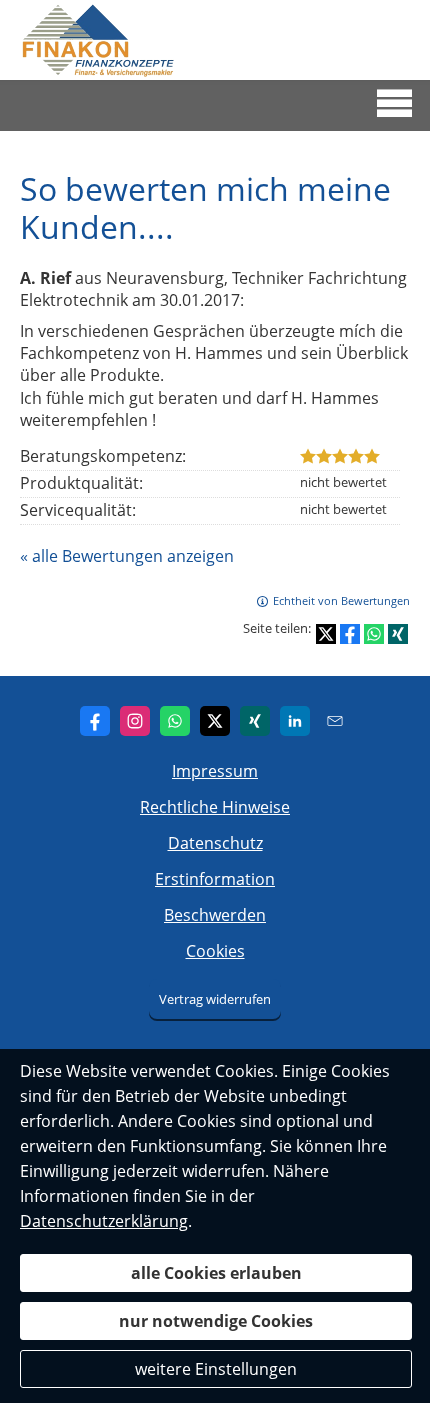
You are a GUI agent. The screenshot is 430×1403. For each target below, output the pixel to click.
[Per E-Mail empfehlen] (335, 721)
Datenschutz (215, 843)
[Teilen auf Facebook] (350, 634)
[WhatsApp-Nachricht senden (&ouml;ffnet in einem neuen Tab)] (175, 721)
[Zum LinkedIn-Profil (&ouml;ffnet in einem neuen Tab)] (295, 721)
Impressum (215, 771)
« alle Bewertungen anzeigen (127, 556)
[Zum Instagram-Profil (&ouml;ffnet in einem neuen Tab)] (135, 721)
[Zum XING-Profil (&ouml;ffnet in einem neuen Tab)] (255, 721)
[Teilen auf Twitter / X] (326, 634)
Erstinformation (215, 879)
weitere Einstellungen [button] (216, 1369)
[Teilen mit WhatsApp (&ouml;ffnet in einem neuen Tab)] (374, 634)
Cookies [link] (215, 951)
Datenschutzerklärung (104, 1221)
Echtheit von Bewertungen (341, 600)
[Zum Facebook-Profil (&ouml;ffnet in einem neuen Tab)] (95, 721)
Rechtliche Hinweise (215, 807)
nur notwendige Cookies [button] (216, 1321)
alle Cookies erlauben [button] (216, 1273)
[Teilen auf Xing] (398, 634)
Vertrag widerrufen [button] (215, 999)
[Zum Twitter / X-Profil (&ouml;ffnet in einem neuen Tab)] (215, 721)
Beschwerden (215, 915)
